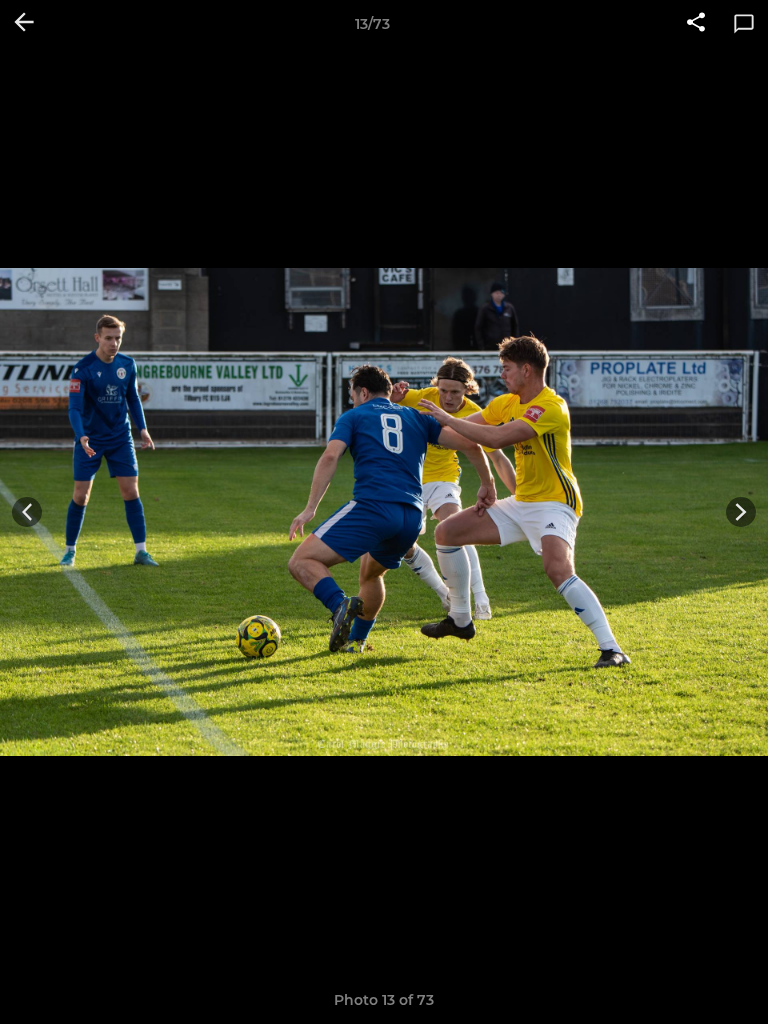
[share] (696, 24)
